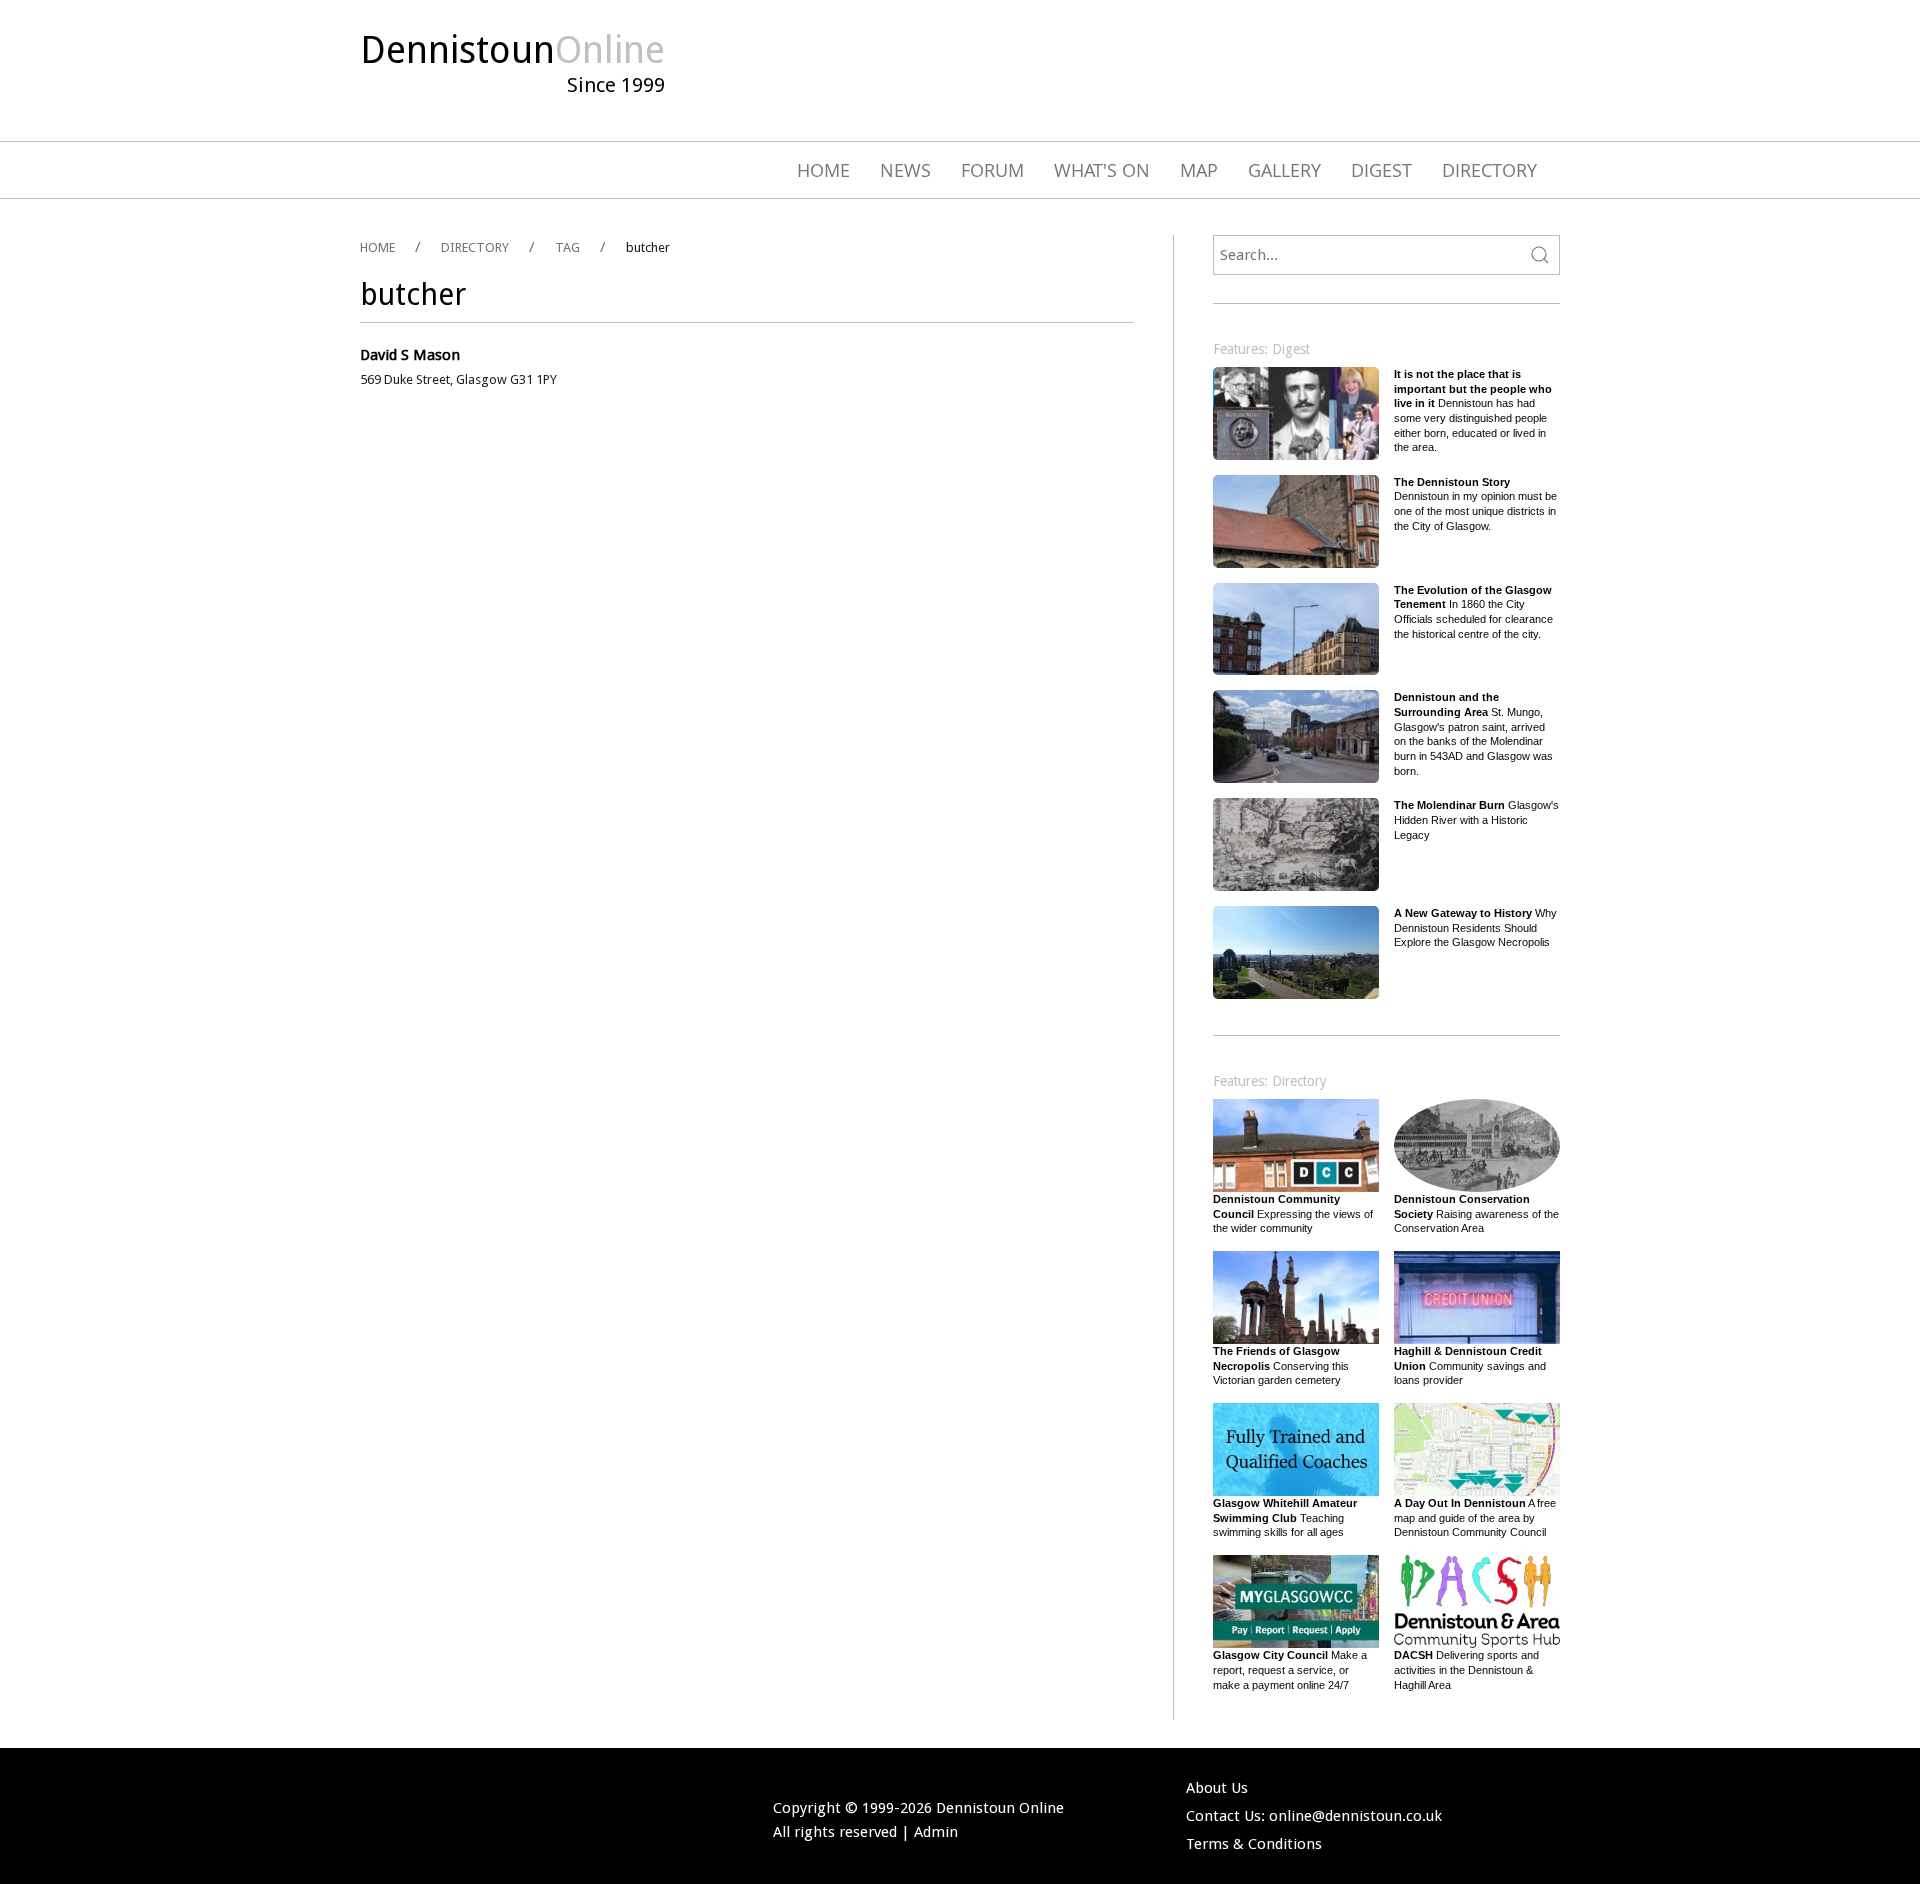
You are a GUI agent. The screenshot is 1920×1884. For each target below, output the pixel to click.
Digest (1381, 170)
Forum (992, 170)
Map (1199, 170)
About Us (1217, 1788)
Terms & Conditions (1254, 1844)
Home (823, 170)
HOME (377, 247)
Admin (936, 1832)
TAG (567, 247)
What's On (1102, 170)
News (905, 170)
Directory (1489, 170)
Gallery (1284, 170)
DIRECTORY (475, 247)
